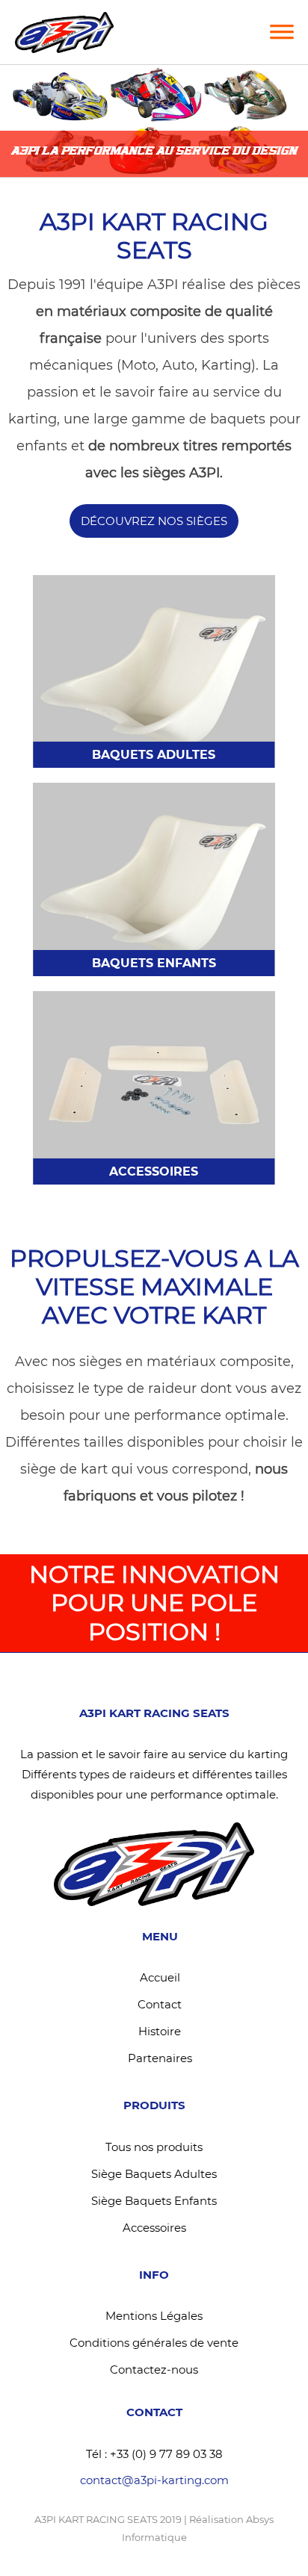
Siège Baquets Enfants (154, 2201)
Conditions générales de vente (154, 2343)
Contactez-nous (154, 2369)
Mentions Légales (154, 2316)
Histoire (160, 2031)
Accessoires (154, 2228)
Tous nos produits (154, 2147)
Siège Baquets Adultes (154, 2174)
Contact (160, 2004)
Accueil (160, 1977)
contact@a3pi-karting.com (154, 2480)
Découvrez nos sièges (154, 521)
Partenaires (160, 2058)
